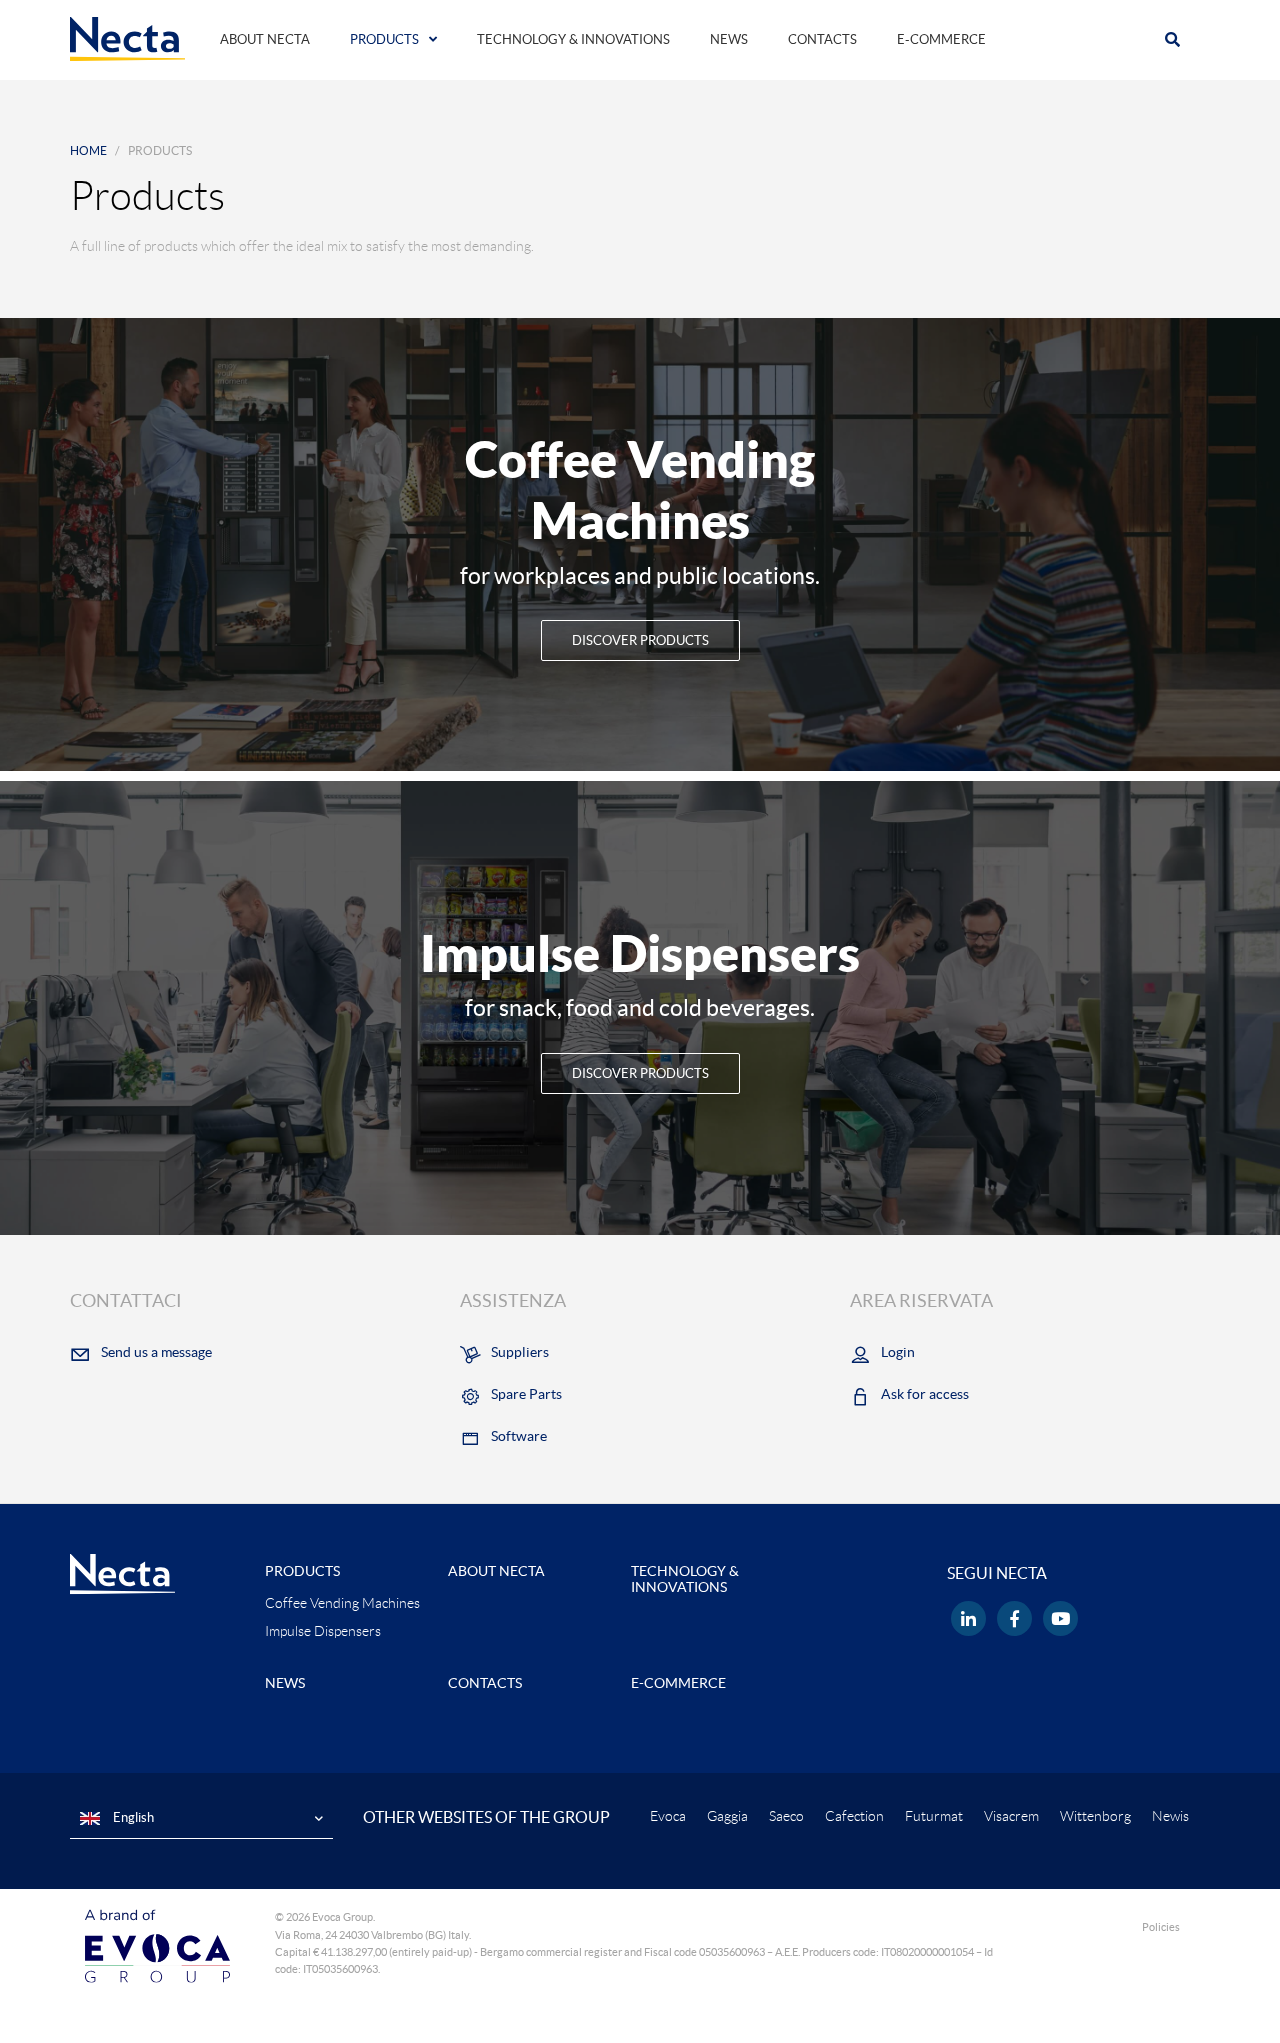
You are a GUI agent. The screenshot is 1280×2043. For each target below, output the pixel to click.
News (729, 39)
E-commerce (941, 39)
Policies (1161, 1927)
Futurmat (934, 1816)
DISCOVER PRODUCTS (640, 640)
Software (519, 1436)
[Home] (127, 38)
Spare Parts (526, 1394)
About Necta (265, 39)
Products (384, 39)
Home (88, 150)
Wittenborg (1095, 1816)
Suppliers (520, 1352)
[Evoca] (157, 1945)
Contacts (822, 39)
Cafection (854, 1816)
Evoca (668, 1816)
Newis (1170, 1816)
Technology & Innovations (573, 39)
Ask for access (925, 1394)
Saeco (786, 1816)
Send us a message (156, 1352)
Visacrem (1011, 1816)
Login (898, 1352)
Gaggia (727, 1816)
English (132, 1817)
